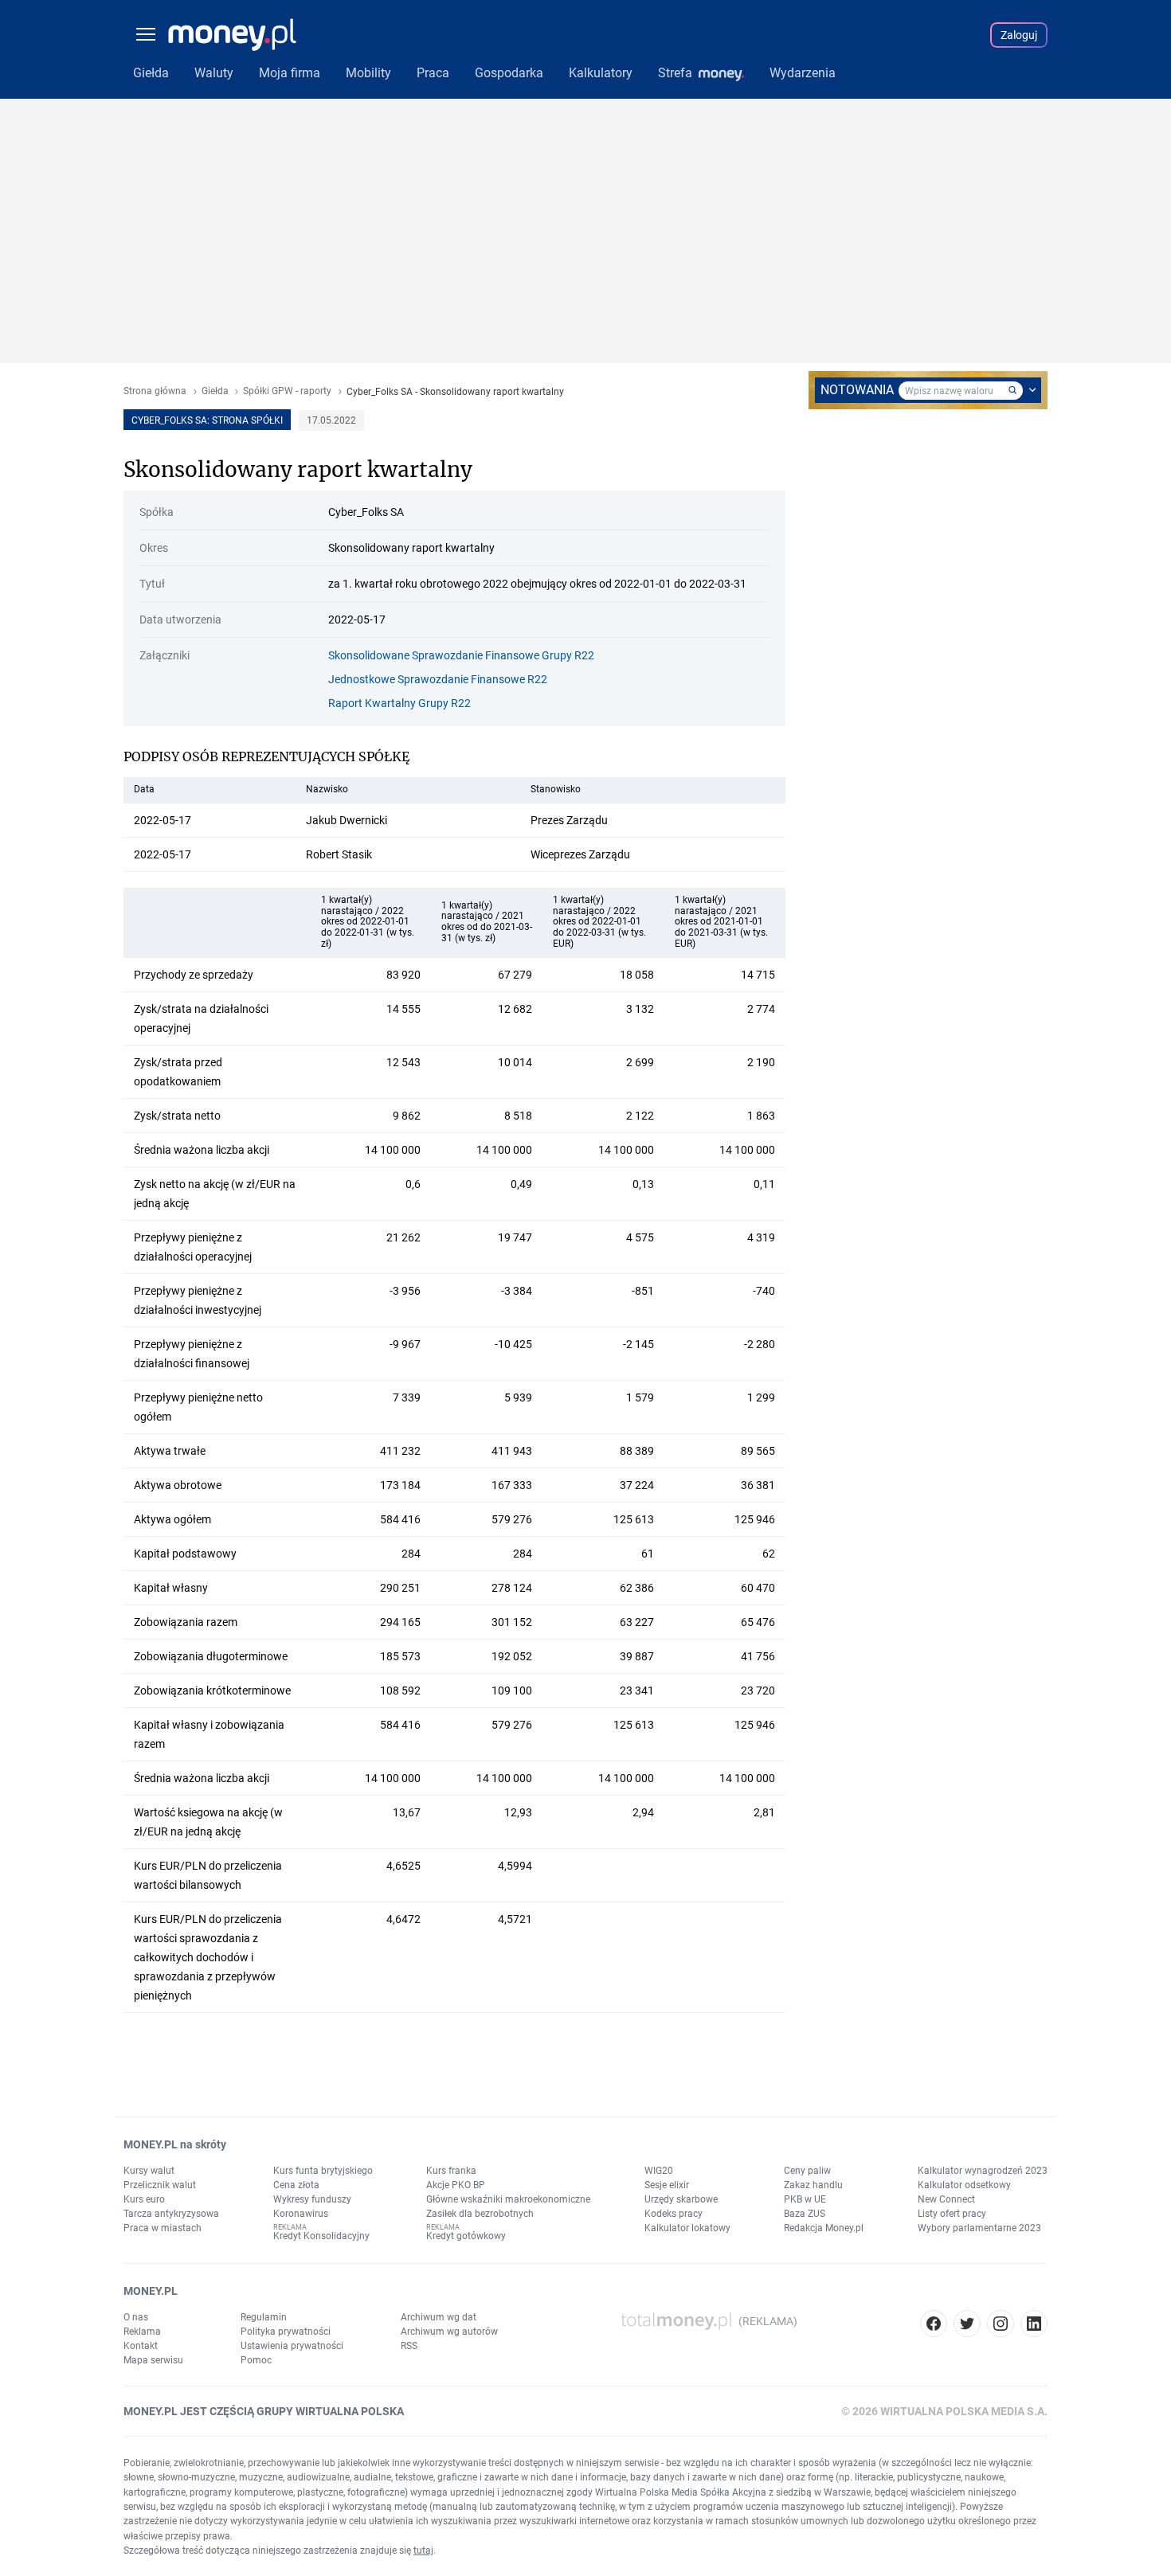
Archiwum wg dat (439, 2317)
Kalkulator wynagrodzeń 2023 (983, 2171)
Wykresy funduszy (312, 2199)
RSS (409, 2346)
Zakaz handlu (813, 2185)
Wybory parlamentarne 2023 (979, 2228)
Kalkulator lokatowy (687, 2228)
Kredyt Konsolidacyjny (321, 2236)
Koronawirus (301, 2214)
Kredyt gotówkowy (466, 2236)
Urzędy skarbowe (681, 2199)
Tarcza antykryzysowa (171, 2214)
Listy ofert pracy (952, 2214)
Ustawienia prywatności (292, 2346)
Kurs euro (144, 2199)
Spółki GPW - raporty (287, 391)
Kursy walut (149, 2171)
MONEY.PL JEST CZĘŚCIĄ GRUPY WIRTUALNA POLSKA (264, 2411)
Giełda (215, 391)
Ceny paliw (807, 2171)
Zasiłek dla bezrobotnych (480, 2214)
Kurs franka (451, 2171)
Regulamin (264, 2317)
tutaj (423, 2551)
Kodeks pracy (674, 2214)
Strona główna (155, 391)
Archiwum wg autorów (449, 2332)
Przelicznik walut (160, 2185)
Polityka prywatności (286, 2332)
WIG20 (659, 2171)
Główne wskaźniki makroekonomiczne (508, 2199)
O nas (136, 2317)
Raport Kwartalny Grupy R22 (399, 703)
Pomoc (256, 2360)
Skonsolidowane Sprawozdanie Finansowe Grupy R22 (461, 655)
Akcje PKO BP (456, 2185)
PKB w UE (805, 2199)
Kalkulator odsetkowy (964, 2185)
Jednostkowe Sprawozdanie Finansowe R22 (438, 679)
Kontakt (141, 2346)
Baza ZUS (805, 2214)
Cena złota (296, 2185)
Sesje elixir (667, 2185)
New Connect (946, 2199)
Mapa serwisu (153, 2360)
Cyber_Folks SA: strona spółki (207, 420)
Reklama (142, 2332)
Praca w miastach (163, 2228)
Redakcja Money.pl (824, 2228)
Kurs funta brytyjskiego (323, 2171)
